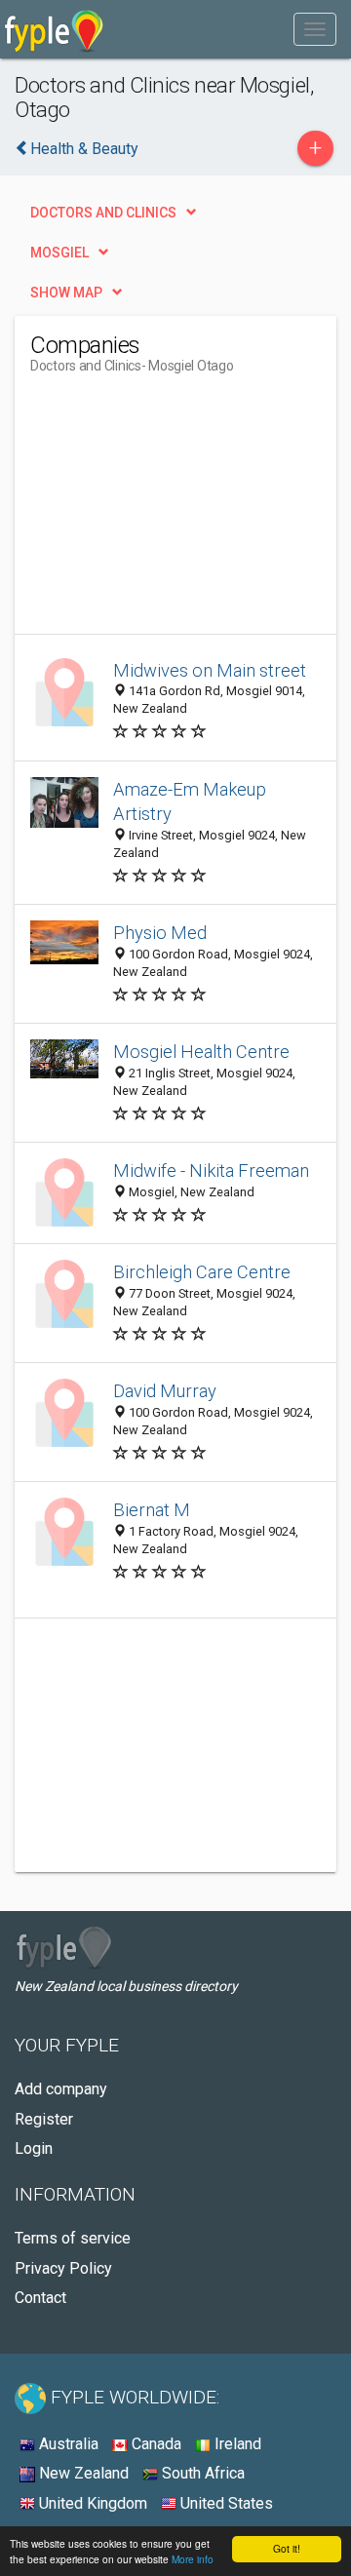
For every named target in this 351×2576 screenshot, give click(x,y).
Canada (155, 2444)
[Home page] (54, 29)
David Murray (165, 1391)
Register (44, 2119)
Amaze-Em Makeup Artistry (190, 802)
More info (193, 2559)
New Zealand (82, 2473)
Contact (40, 2298)
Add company (61, 2089)
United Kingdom (91, 2503)
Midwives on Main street (210, 670)
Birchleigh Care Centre (202, 1272)
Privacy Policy (63, 2268)
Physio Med (160, 933)
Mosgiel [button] (59, 253)
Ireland (236, 2444)
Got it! (287, 2548)
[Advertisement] (176, 512)
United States (225, 2503)
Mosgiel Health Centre (201, 1052)
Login (34, 2148)
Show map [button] (66, 293)
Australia (67, 2444)
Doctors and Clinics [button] (103, 213)
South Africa (201, 2473)
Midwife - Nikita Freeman (211, 1171)
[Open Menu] (315, 29)
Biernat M (152, 1510)
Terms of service (73, 2238)
